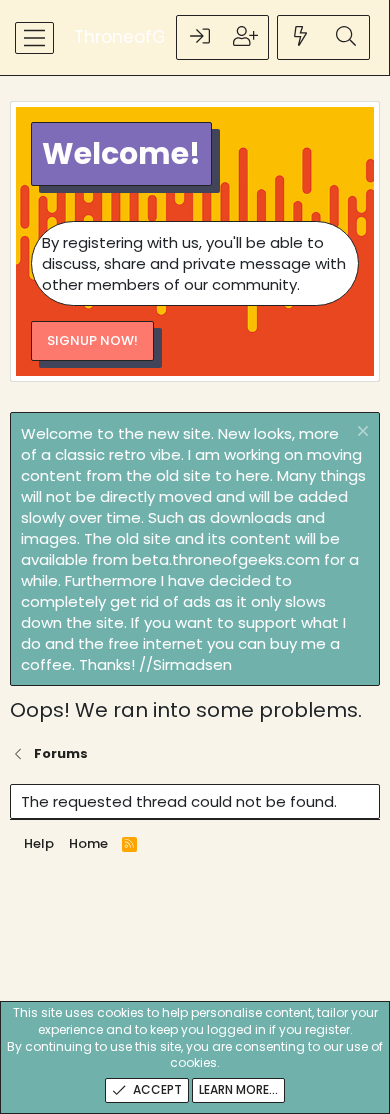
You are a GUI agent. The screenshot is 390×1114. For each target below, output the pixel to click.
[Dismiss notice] (360, 433)
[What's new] (301, 37)
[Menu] (34, 38)
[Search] (346, 37)
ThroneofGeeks (139, 37)
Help (39, 843)
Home (88, 843)
